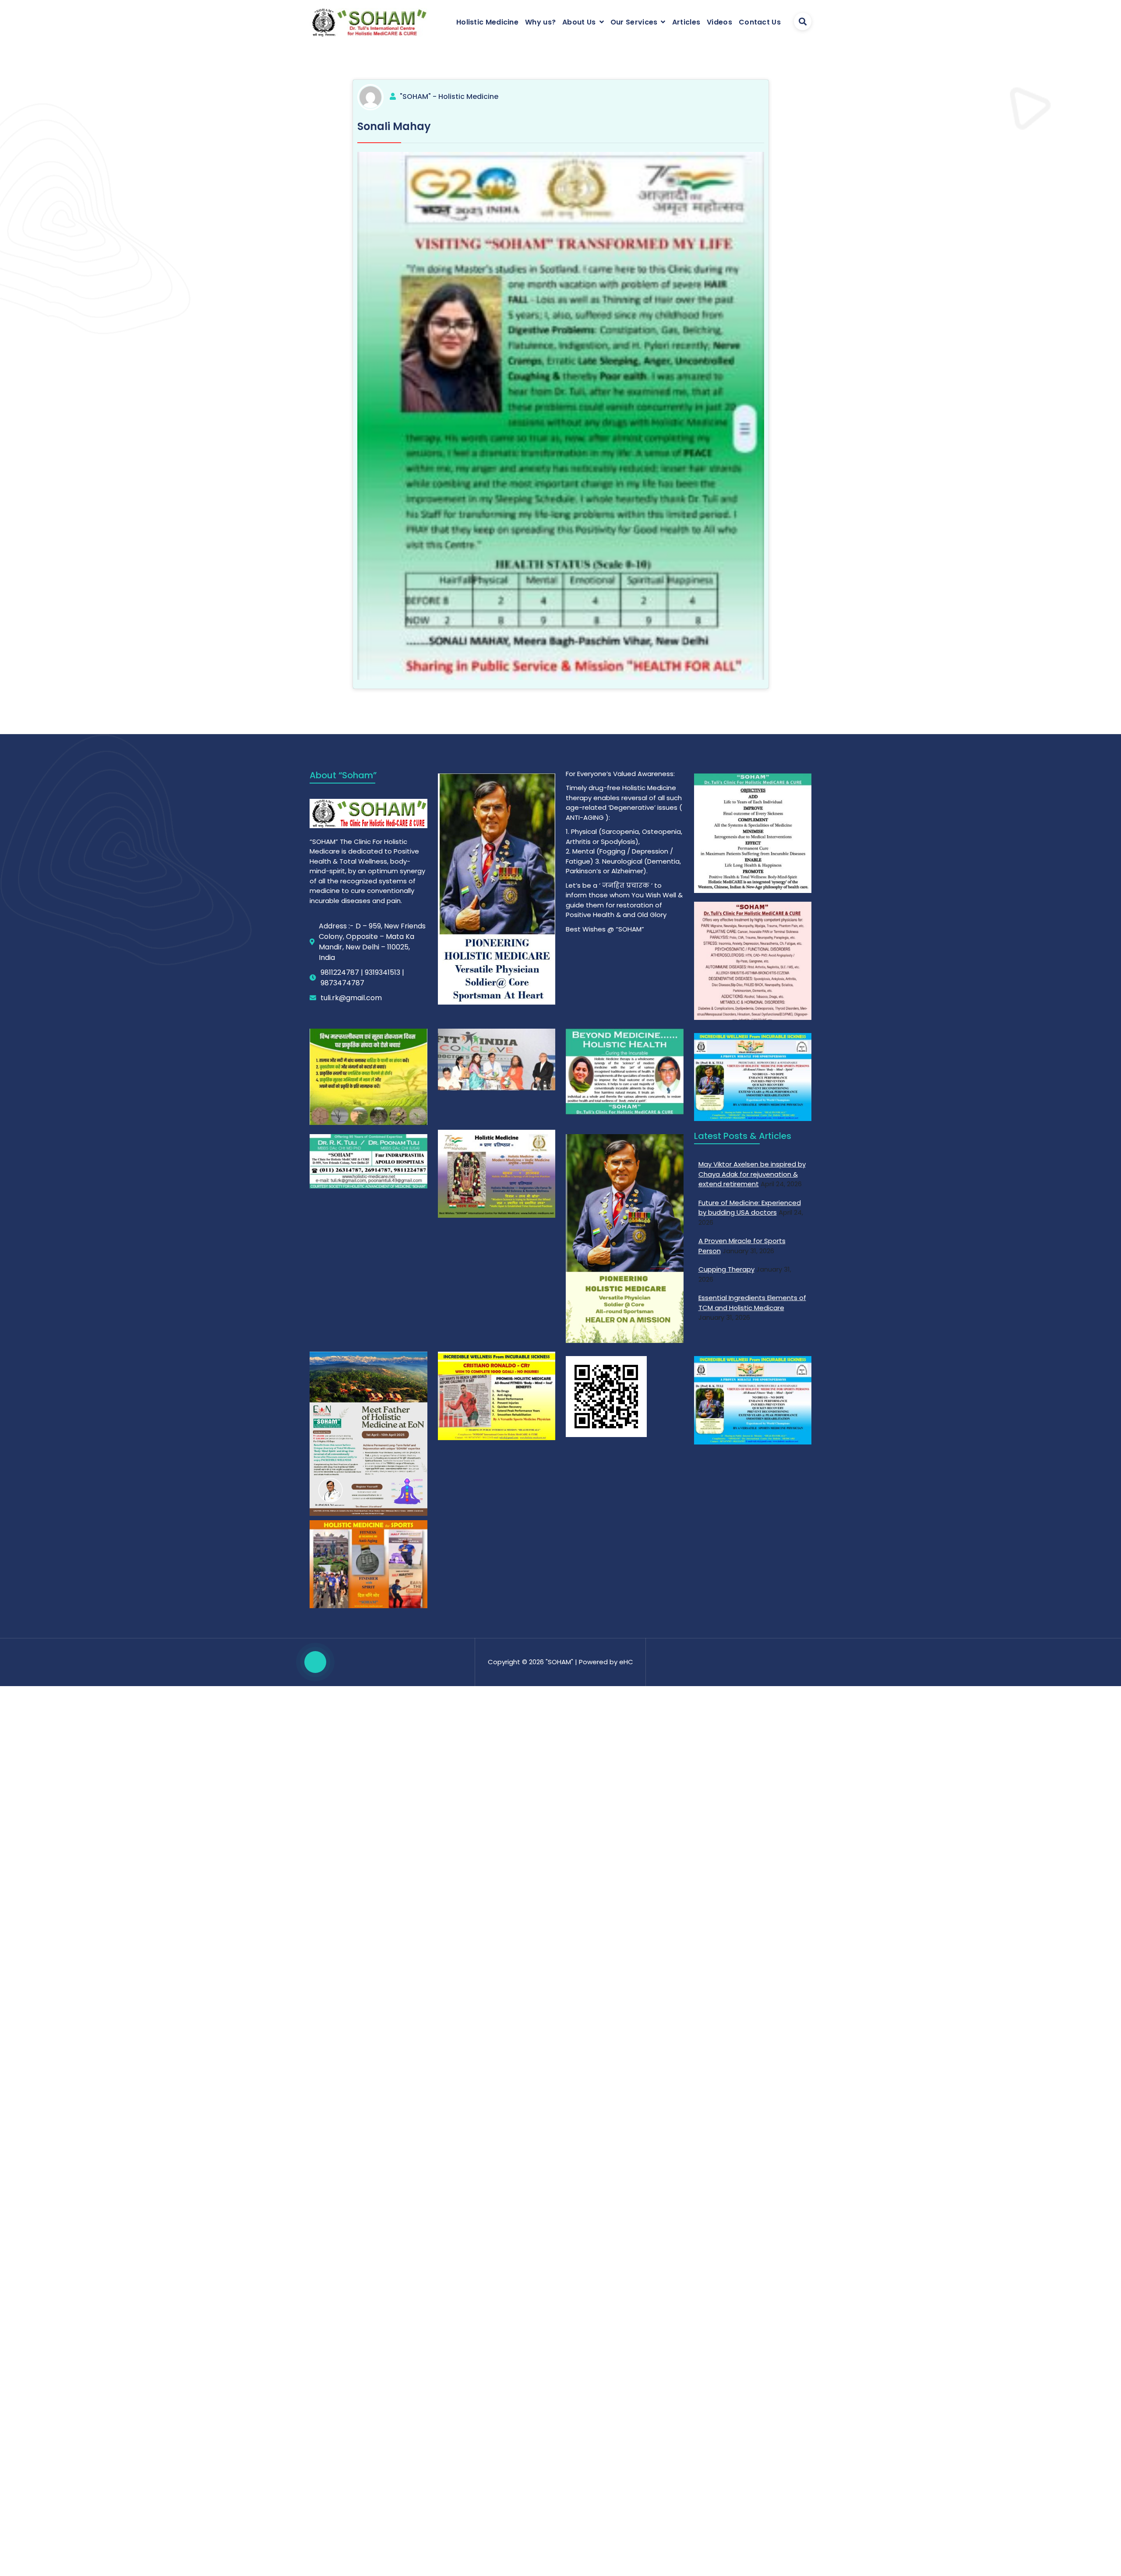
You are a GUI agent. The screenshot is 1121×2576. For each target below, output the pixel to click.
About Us (579, 22)
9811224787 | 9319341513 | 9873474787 (362, 978)
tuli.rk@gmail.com (351, 998)
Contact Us (760, 22)
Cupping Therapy (726, 1269)
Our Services (634, 22)
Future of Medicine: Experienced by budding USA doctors (750, 1208)
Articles (686, 22)
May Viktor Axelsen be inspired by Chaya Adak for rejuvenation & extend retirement (752, 1174)
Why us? (540, 22)
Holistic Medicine (487, 22)
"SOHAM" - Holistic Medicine (449, 97)
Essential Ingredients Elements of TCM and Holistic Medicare (752, 1303)
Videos (719, 22)
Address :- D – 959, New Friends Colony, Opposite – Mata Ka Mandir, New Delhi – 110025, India (372, 942)
